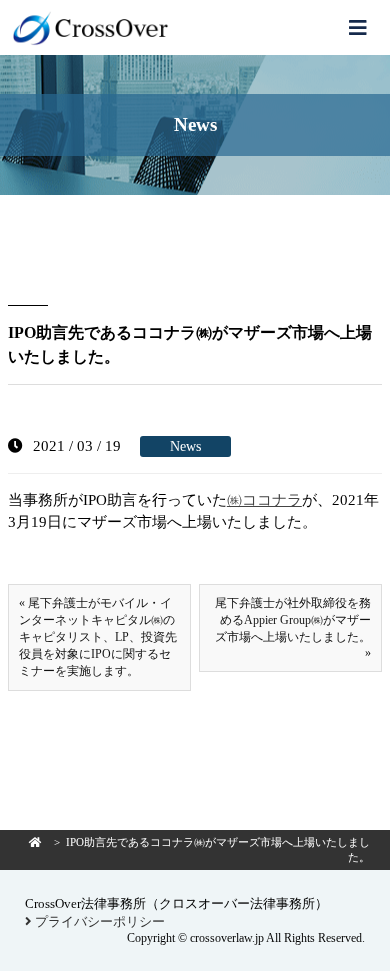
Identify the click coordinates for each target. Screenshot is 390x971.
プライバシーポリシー (98, 921)
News (185, 446)
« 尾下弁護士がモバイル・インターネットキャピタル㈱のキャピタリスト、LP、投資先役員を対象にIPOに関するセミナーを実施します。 (98, 637)
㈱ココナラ (264, 500)
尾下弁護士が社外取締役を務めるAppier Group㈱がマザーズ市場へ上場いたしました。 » (293, 628)
